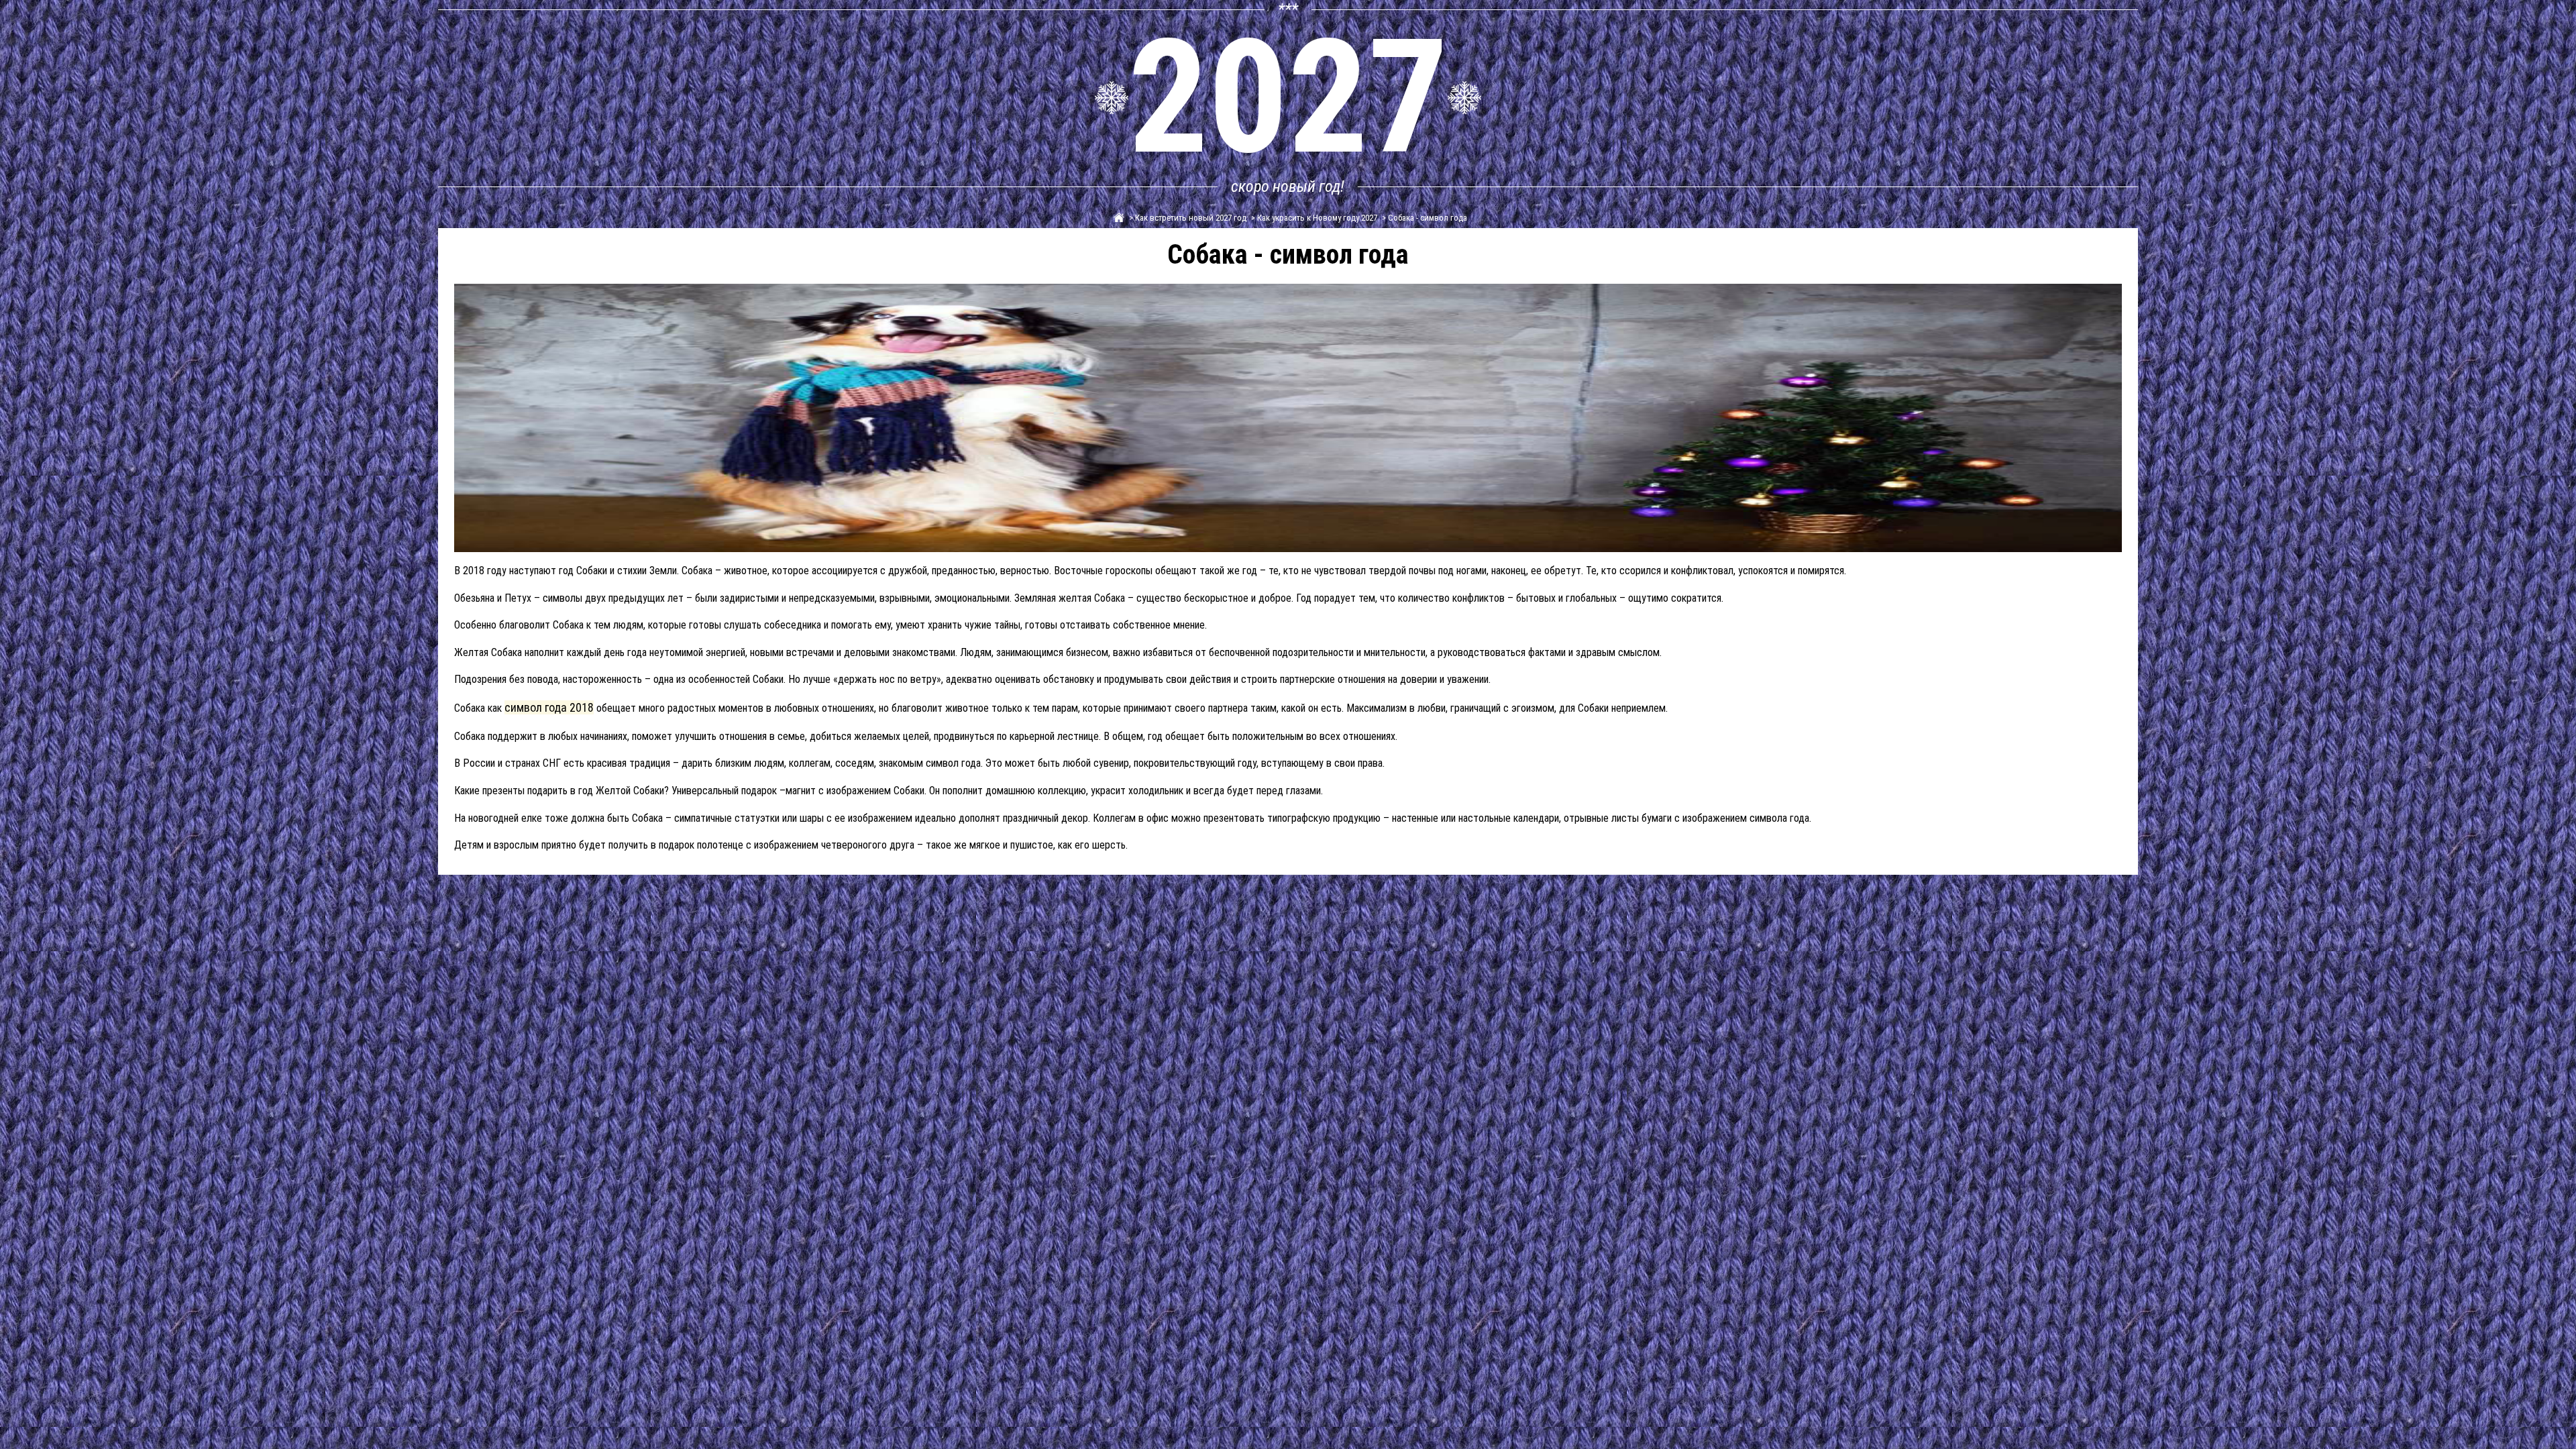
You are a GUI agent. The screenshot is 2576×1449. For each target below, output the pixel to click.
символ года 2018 (549, 707)
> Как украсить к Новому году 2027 (1313, 218)
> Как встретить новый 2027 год (1187, 218)
